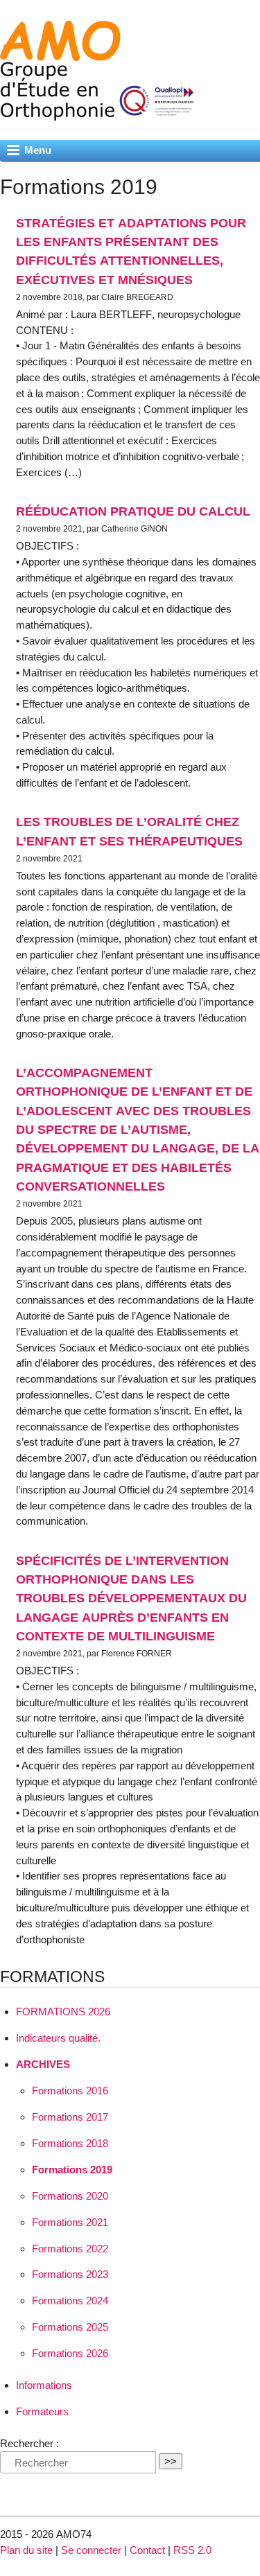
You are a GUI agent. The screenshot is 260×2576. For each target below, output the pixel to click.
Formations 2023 (70, 2274)
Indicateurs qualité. (58, 2038)
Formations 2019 (72, 2170)
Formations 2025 (70, 2327)
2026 (63, 2012)
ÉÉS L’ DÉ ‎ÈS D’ (131, 1598)
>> (171, 2461)
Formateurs (42, 2411)
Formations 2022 (70, 2249)
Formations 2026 (70, 2353)
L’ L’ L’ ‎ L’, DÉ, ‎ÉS (138, 1129)
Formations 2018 (70, 2143)
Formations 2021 (70, 2222)
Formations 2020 (70, 2196)
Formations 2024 (70, 2301)
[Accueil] (103, 113)
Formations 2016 (70, 2091)
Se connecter (91, 2550)
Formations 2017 (70, 2117)
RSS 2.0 (192, 2550)
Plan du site (26, 2550)
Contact (147, 2550)
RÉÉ (133, 511)
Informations (44, 2385)
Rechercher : (29, 2443)
